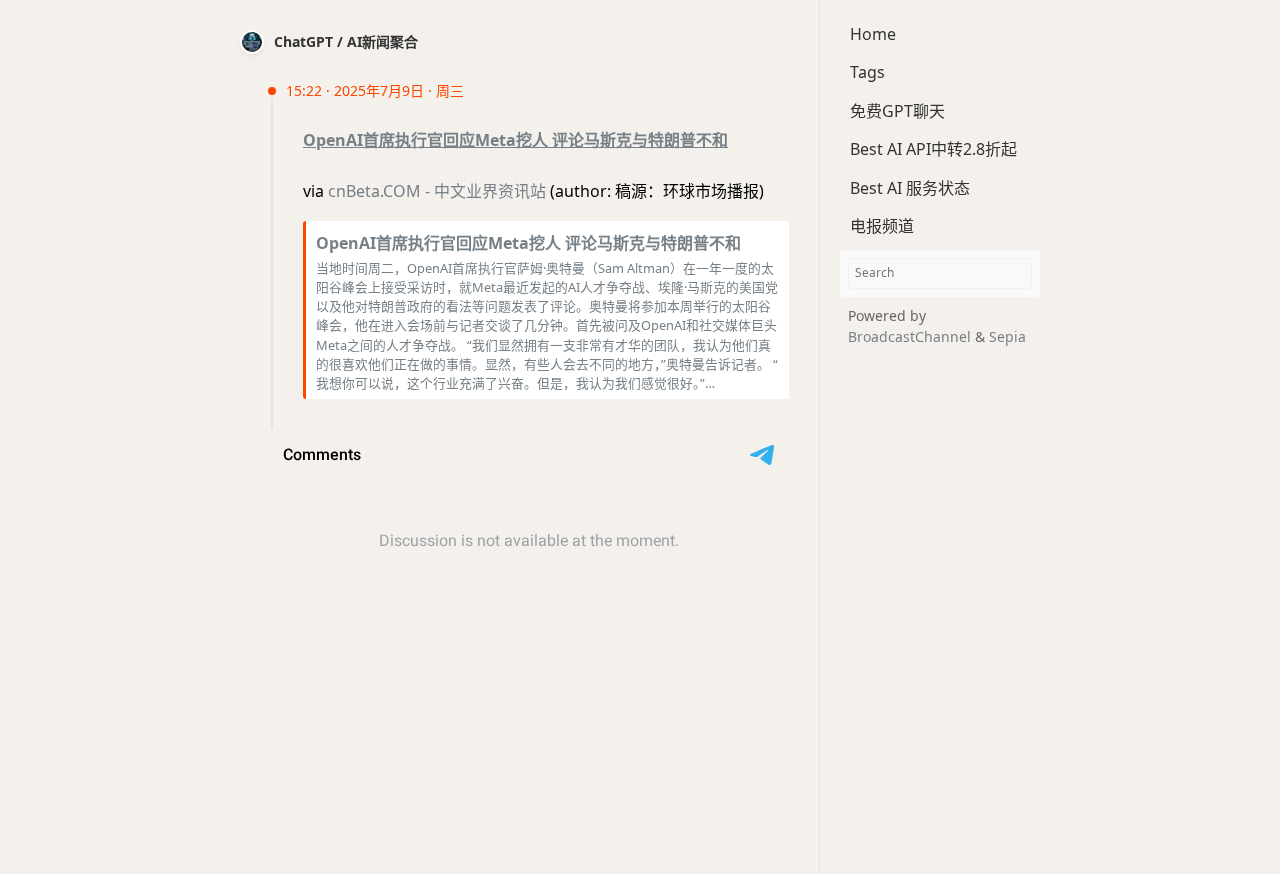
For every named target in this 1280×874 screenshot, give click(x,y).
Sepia (1007, 336)
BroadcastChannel (911, 336)
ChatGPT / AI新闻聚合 (346, 41)
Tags (867, 72)
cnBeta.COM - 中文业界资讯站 (437, 191)
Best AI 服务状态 (910, 188)
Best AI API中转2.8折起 (933, 149)
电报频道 (882, 226)
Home (873, 34)
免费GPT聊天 (897, 111)
